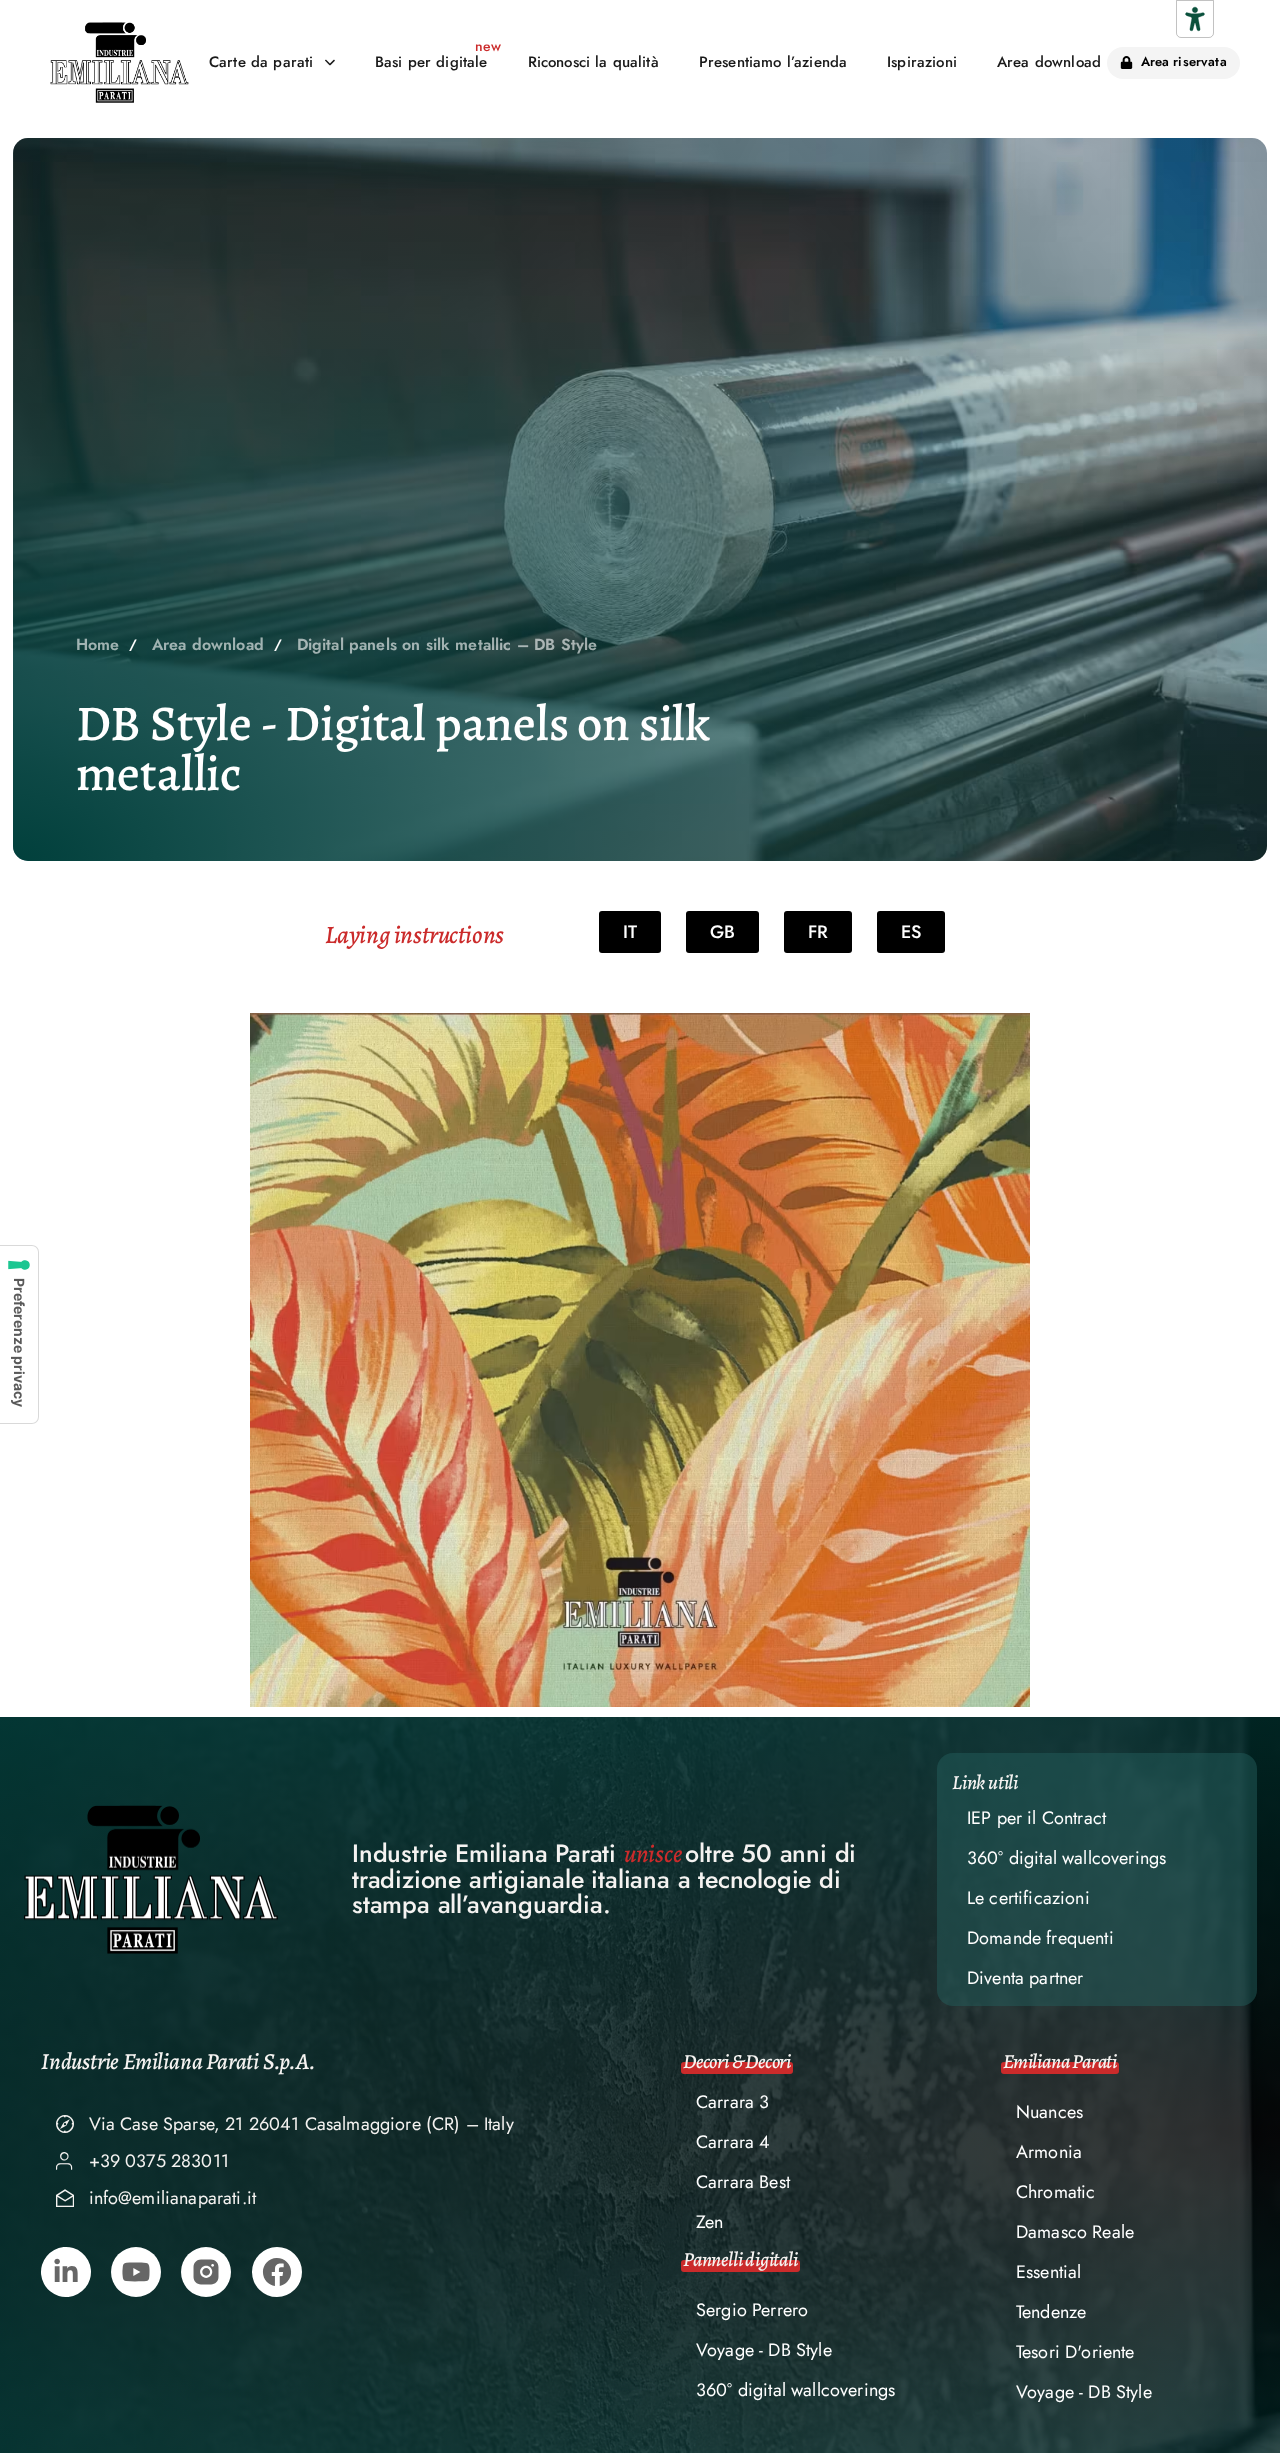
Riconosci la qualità (593, 62)
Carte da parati (261, 62)
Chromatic (1055, 2192)
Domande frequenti (1040, 1938)
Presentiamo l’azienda (773, 62)
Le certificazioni (1028, 1898)
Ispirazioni (922, 62)
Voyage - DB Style (764, 2350)
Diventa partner (1025, 1978)
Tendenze (1051, 2312)
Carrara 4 (733, 2142)
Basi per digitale (431, 62)
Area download (1049, 62)
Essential (1048, 2272)
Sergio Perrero (752, 2310)
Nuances (1049, 2112)
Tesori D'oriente (1075, 2352)
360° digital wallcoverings (1066, 1858)
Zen (709, 2222)
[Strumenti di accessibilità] (1195, 19)
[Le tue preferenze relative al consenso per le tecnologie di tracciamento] (19, 1334)
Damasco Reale (1075, 2232)
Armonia (1049, 2152)
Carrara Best (743, 2182)
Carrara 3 (732, 2102)
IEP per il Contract (1036, 1818)
